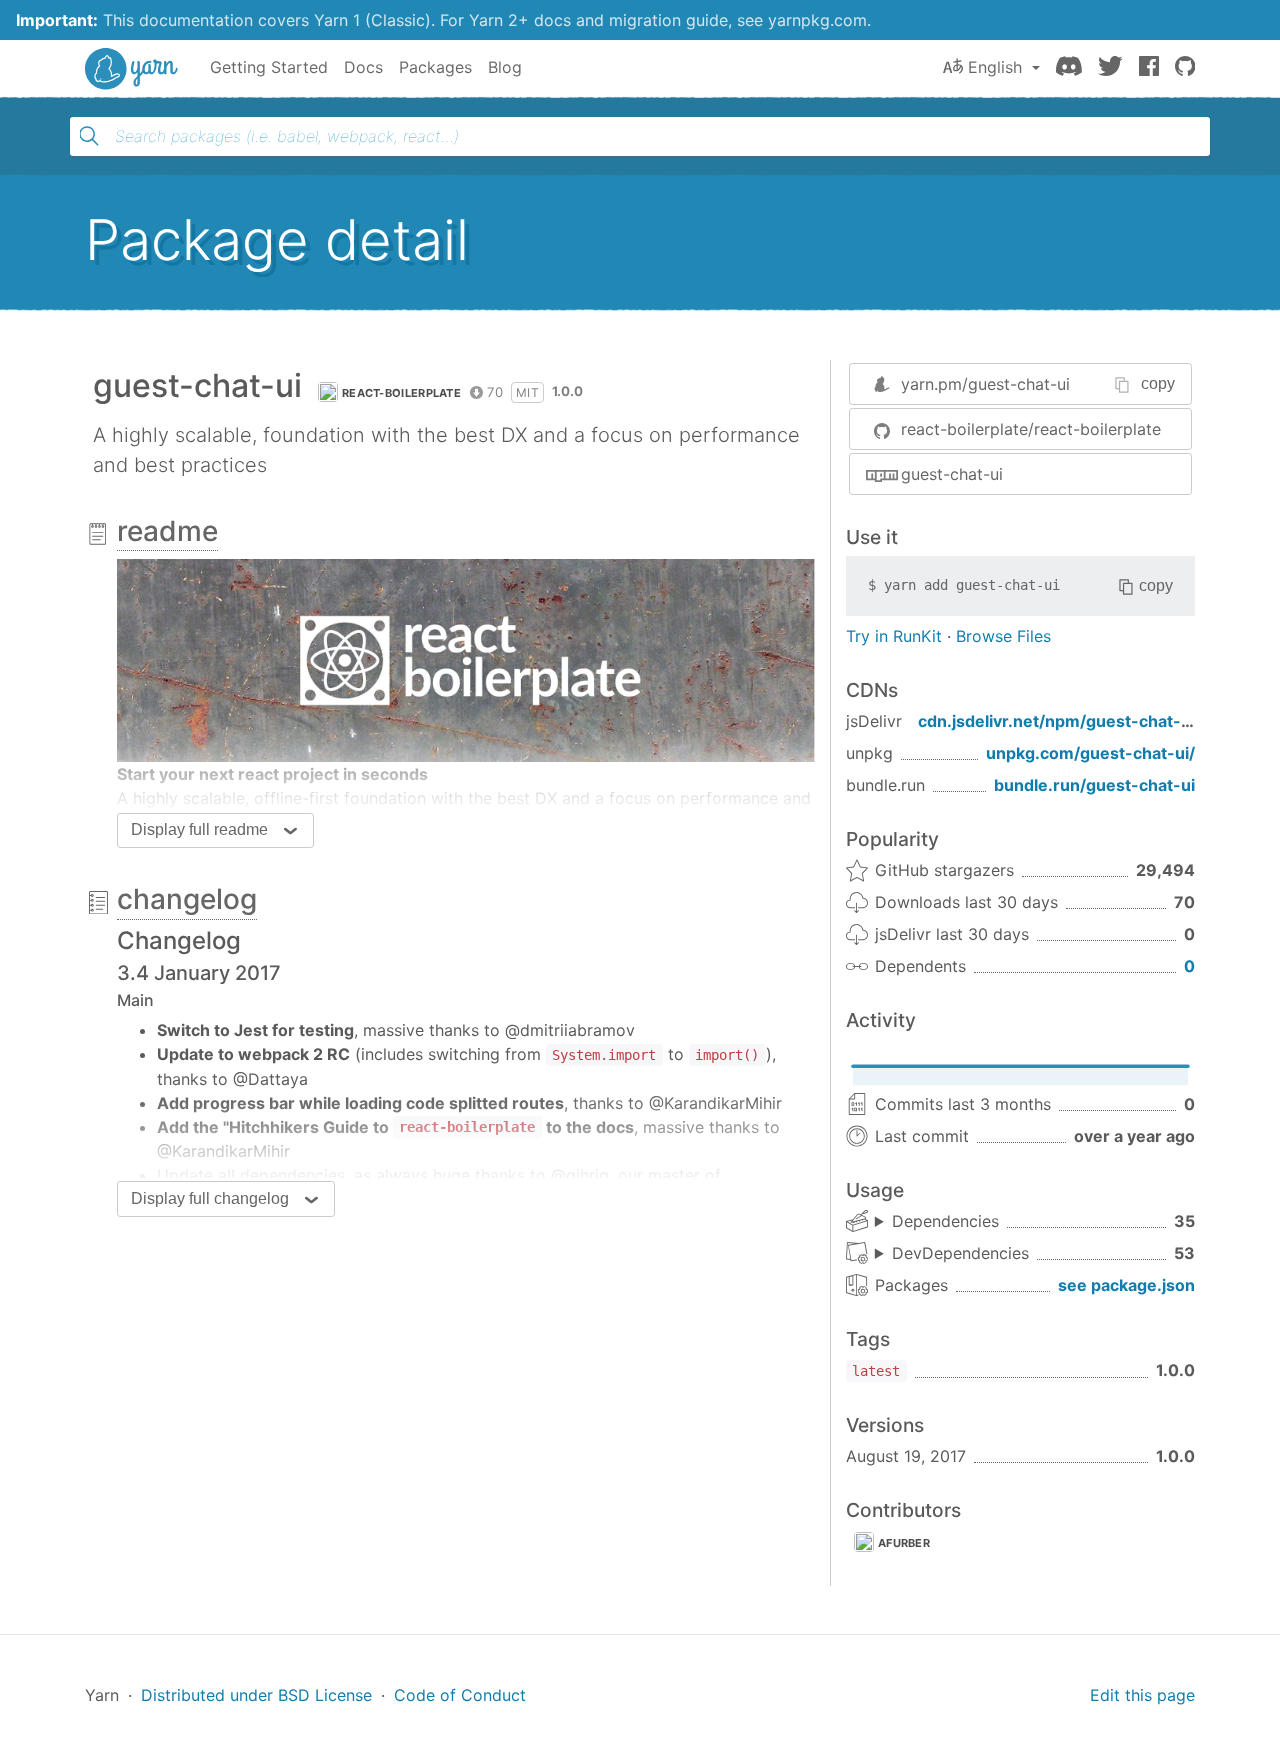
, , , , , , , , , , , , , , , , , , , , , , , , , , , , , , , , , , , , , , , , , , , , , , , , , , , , (952, 1254)
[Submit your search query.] (89, 136)
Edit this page (1142, 1695)
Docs (363, 67)
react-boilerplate (401, 393)
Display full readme (199, 829)
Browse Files (1003, 636)
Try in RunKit (894, 636)
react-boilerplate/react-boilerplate (1031, 429)
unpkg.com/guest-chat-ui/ (1090, 753)
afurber (904, 1543)
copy (1158, 383)
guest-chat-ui (952, 474)
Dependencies (945, 1221)
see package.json (1126, 1285)
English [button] (995, 67)
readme (167, 531)
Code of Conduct (460, 1695)
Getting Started (269, 67)
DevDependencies (960, 1253)
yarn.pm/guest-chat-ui (985, 384)
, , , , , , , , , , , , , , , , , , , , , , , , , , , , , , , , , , (937, 1222)
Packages (435, 67)
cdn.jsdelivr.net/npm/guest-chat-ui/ (1059, 721)
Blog (505, 67)
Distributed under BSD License (256, 1695)
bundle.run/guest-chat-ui (1094, 785)
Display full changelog (210, 1198)
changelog (187, 899)
